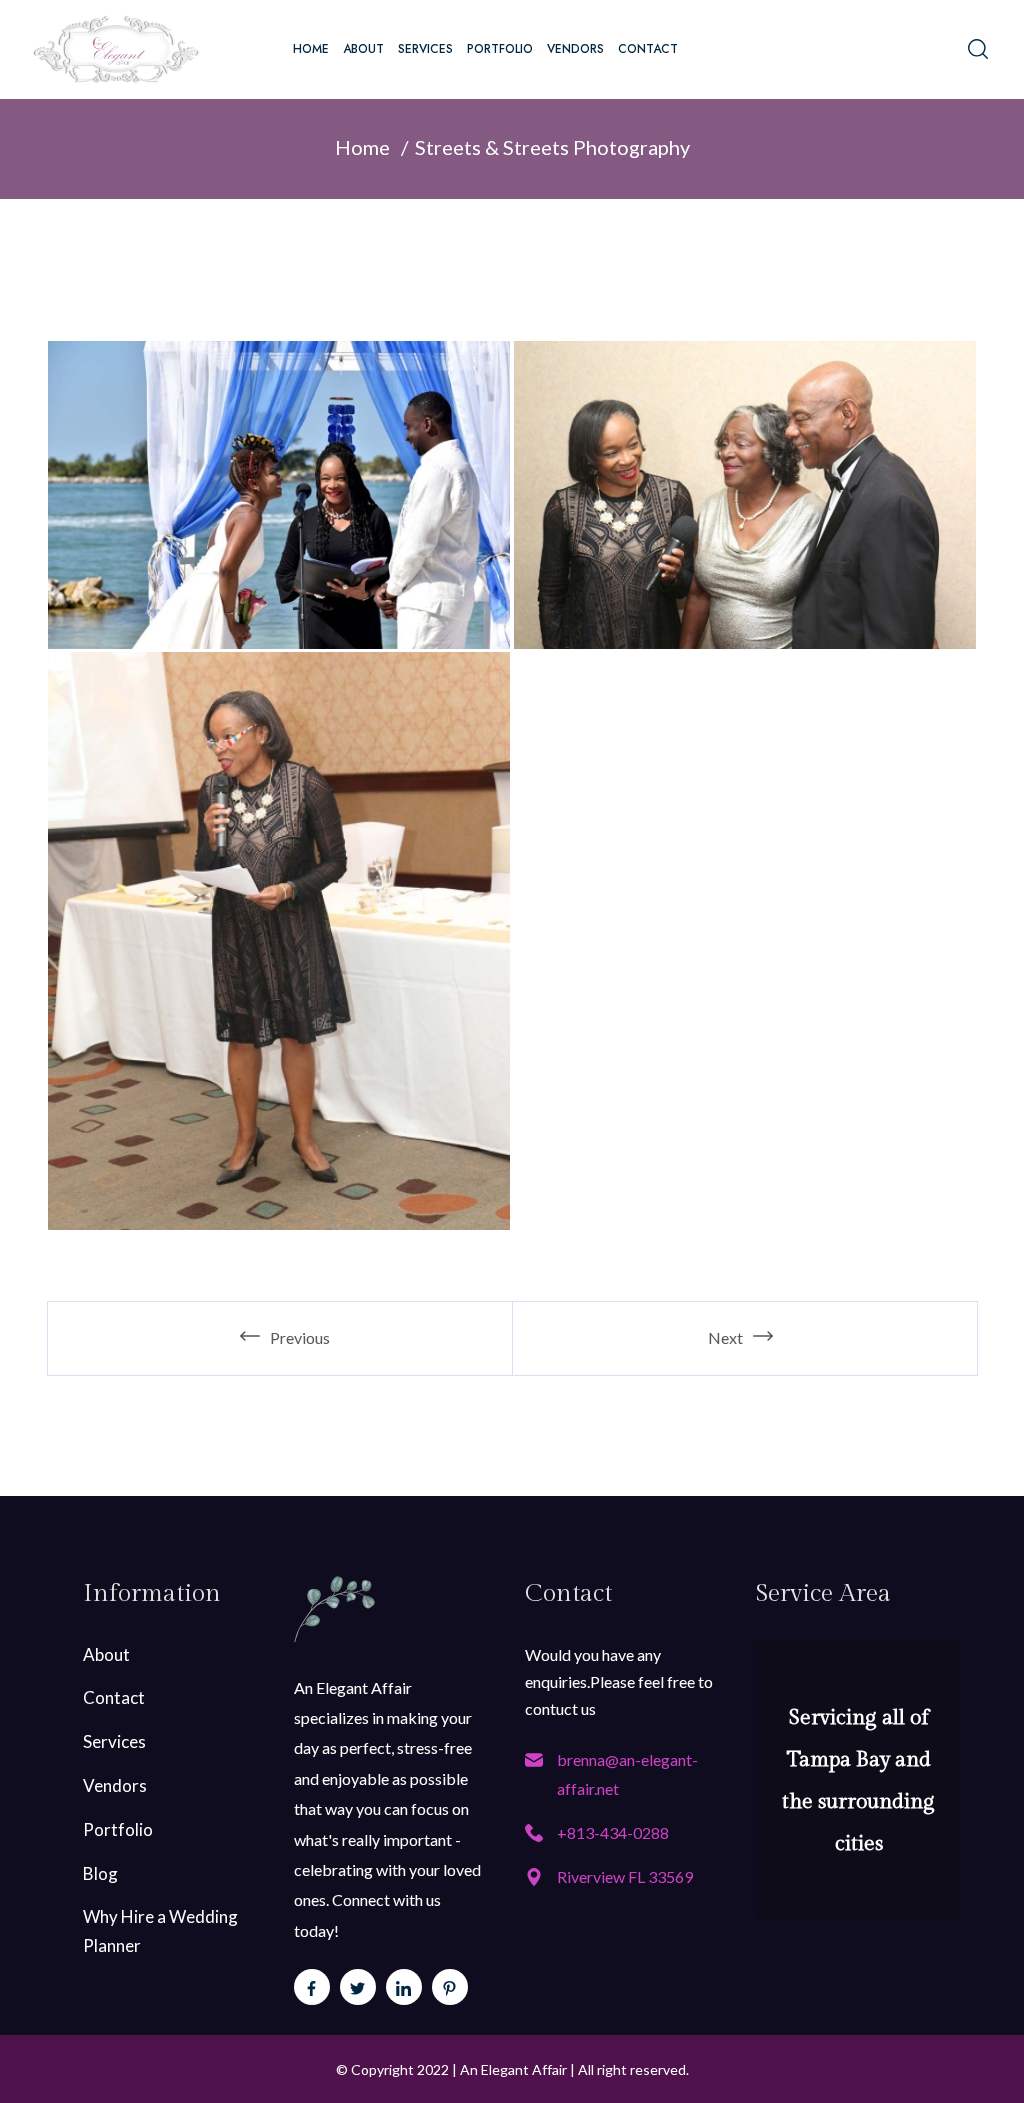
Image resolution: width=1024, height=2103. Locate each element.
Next (725, 1337)
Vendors (575, 49)
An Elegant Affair (513, 2069)
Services (425, 49)
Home (311, 49)
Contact (648, 49)
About (363, 49)
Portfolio (500, 49)
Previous (300, 1337)
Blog (100, 1873)
